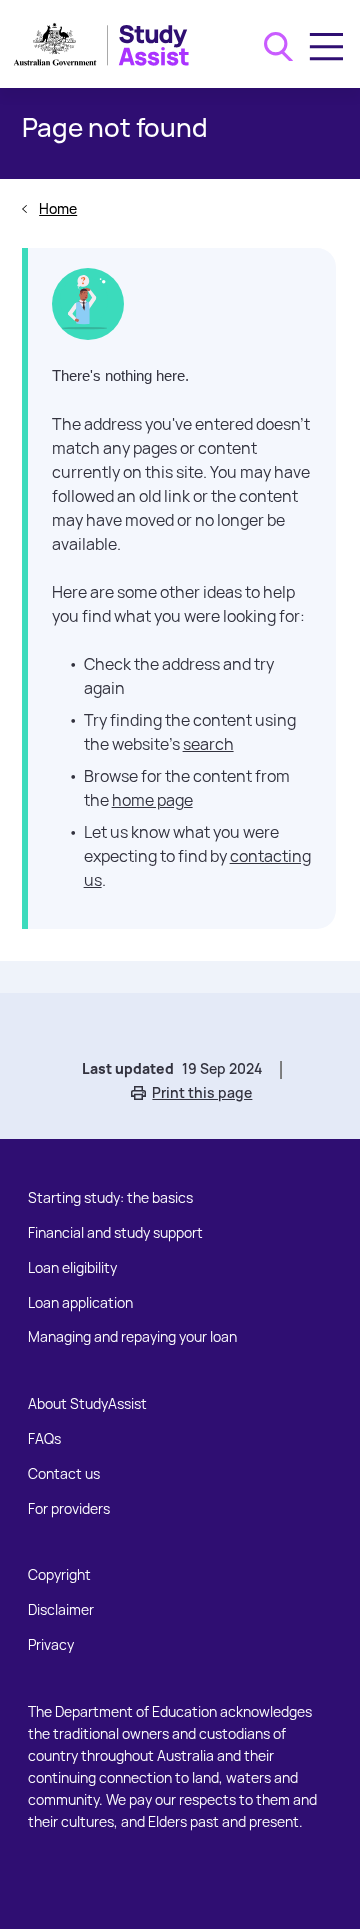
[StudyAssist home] (109, 44)
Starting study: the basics (110, 1197)
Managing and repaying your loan (132, 1336)
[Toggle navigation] (326, 46)
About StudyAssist (87, 1403)
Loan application (80, 1302)
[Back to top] (344, 1881)
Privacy (51, 1644)
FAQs (44, 1438)
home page (152, 800)
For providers (69, 1508)
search (208, 744)
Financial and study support (115, 1232)
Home (58, 208)
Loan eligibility (72, 1267)
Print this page (202, 1092)
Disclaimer (61, 1609)
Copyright (59, 1574)
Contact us (64, 1473)
